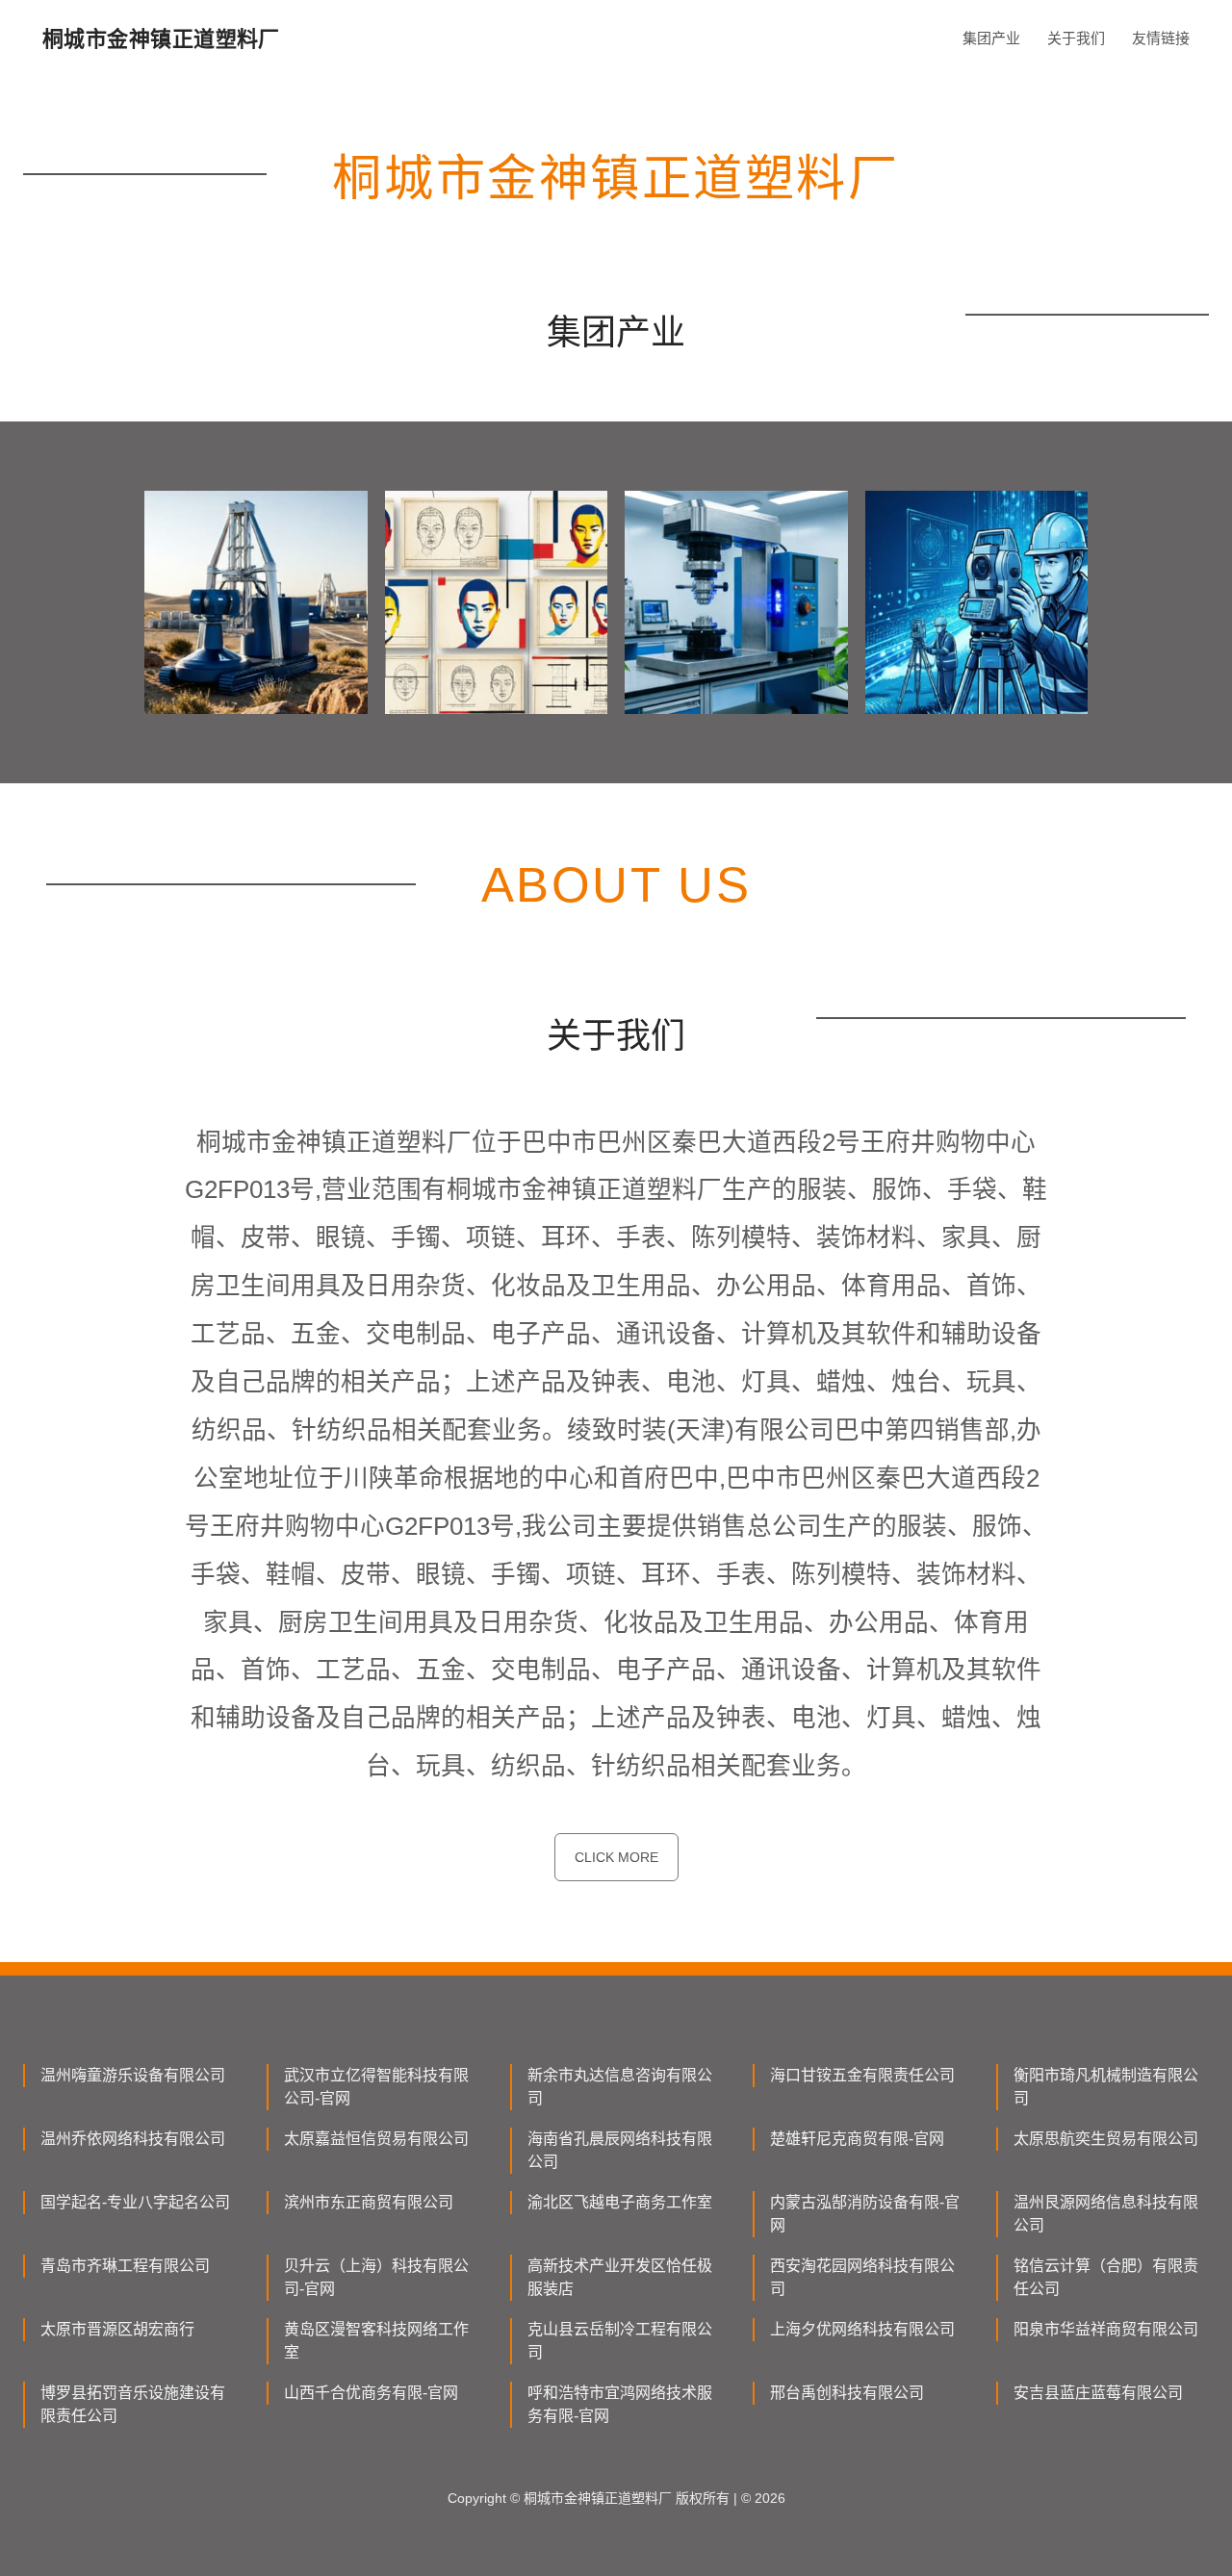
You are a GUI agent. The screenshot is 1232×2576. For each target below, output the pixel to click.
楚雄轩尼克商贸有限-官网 (857, 2139)
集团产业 (991, 38)
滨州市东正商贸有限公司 (369, 2202)
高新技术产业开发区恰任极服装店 (620, 2277)
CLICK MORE (616, 1857)
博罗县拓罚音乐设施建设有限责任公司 (133, 2404)
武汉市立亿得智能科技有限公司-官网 (376, 2087)
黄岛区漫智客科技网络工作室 (376, 2341)
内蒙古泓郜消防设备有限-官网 (865, 2214)
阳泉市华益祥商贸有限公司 (1106, 2329)
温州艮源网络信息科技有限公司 (1106, 2214)
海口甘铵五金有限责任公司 (862, 2075)
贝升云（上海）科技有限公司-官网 (376, 2277)
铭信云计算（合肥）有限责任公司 (1106, 2277)
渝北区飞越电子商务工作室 (620, 2202)
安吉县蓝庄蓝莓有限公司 (1098, 2393)
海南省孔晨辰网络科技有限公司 (620, 2150)
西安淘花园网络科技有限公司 (862, 2277)
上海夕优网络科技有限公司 (862, 2329)
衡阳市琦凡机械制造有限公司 (1106, 2087)
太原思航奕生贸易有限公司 (1106, 2139)
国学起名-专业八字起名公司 (135, 2202)
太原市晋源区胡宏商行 (117, 2329)
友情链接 (1161, 38)
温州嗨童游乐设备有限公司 (133, 2075)
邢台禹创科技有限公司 (847, 2393)
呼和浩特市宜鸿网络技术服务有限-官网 (620, 2404)
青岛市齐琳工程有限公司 (125, 2266)
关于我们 (1076, 38)
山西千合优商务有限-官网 (371, 2393)
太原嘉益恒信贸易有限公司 (376, 2139)
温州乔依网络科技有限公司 (133, 2139)
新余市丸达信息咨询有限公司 (620, 2087)
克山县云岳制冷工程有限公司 (620, 2341)
